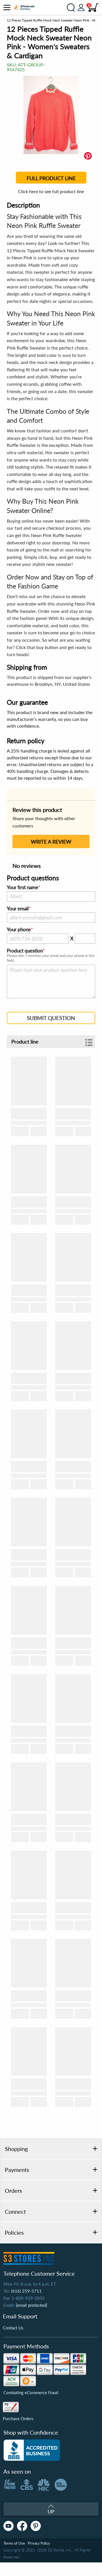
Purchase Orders (18, 2418)
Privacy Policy (39, 2543)
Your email (18, 909)
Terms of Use (14, 2543)
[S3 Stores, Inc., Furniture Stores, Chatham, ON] (32, 2450)
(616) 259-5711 (26, 2291)
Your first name (23, 887)
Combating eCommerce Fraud (31, 2392)
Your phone (19, 930)
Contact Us (13, 2328)
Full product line (51, 178)
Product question (25, 951)
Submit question (51, 1018)
